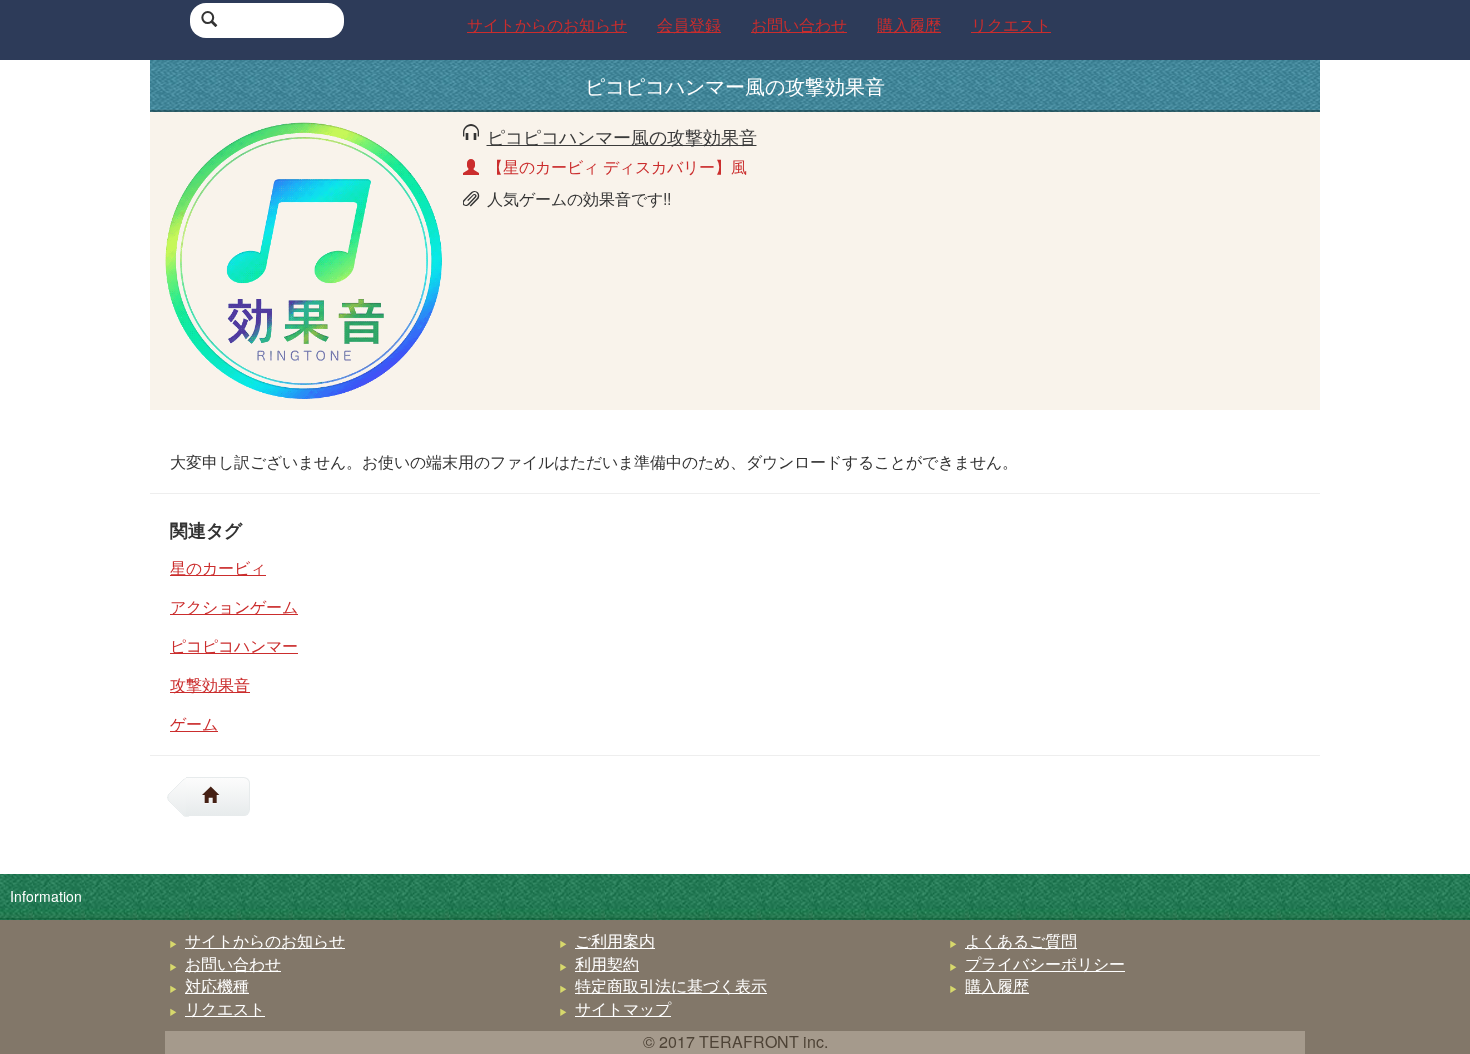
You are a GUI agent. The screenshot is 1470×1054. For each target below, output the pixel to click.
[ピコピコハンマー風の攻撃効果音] (304, 258)
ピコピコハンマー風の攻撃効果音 (622, 136)
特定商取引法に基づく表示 (671, 985)
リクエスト (225, 1008)
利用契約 (607, 963)
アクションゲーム (234, 606)
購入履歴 (997, 985)
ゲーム (194, 723)
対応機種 (217, 985)
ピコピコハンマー (234, 645)
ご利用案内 (615, 940)
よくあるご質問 (1021, 940)
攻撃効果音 (210, 684)
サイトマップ (623, 1008)
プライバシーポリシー (1045, 963)
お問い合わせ (233, 963)
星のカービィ (218, 567)
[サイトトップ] (218, 796)
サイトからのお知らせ (265, 940)
